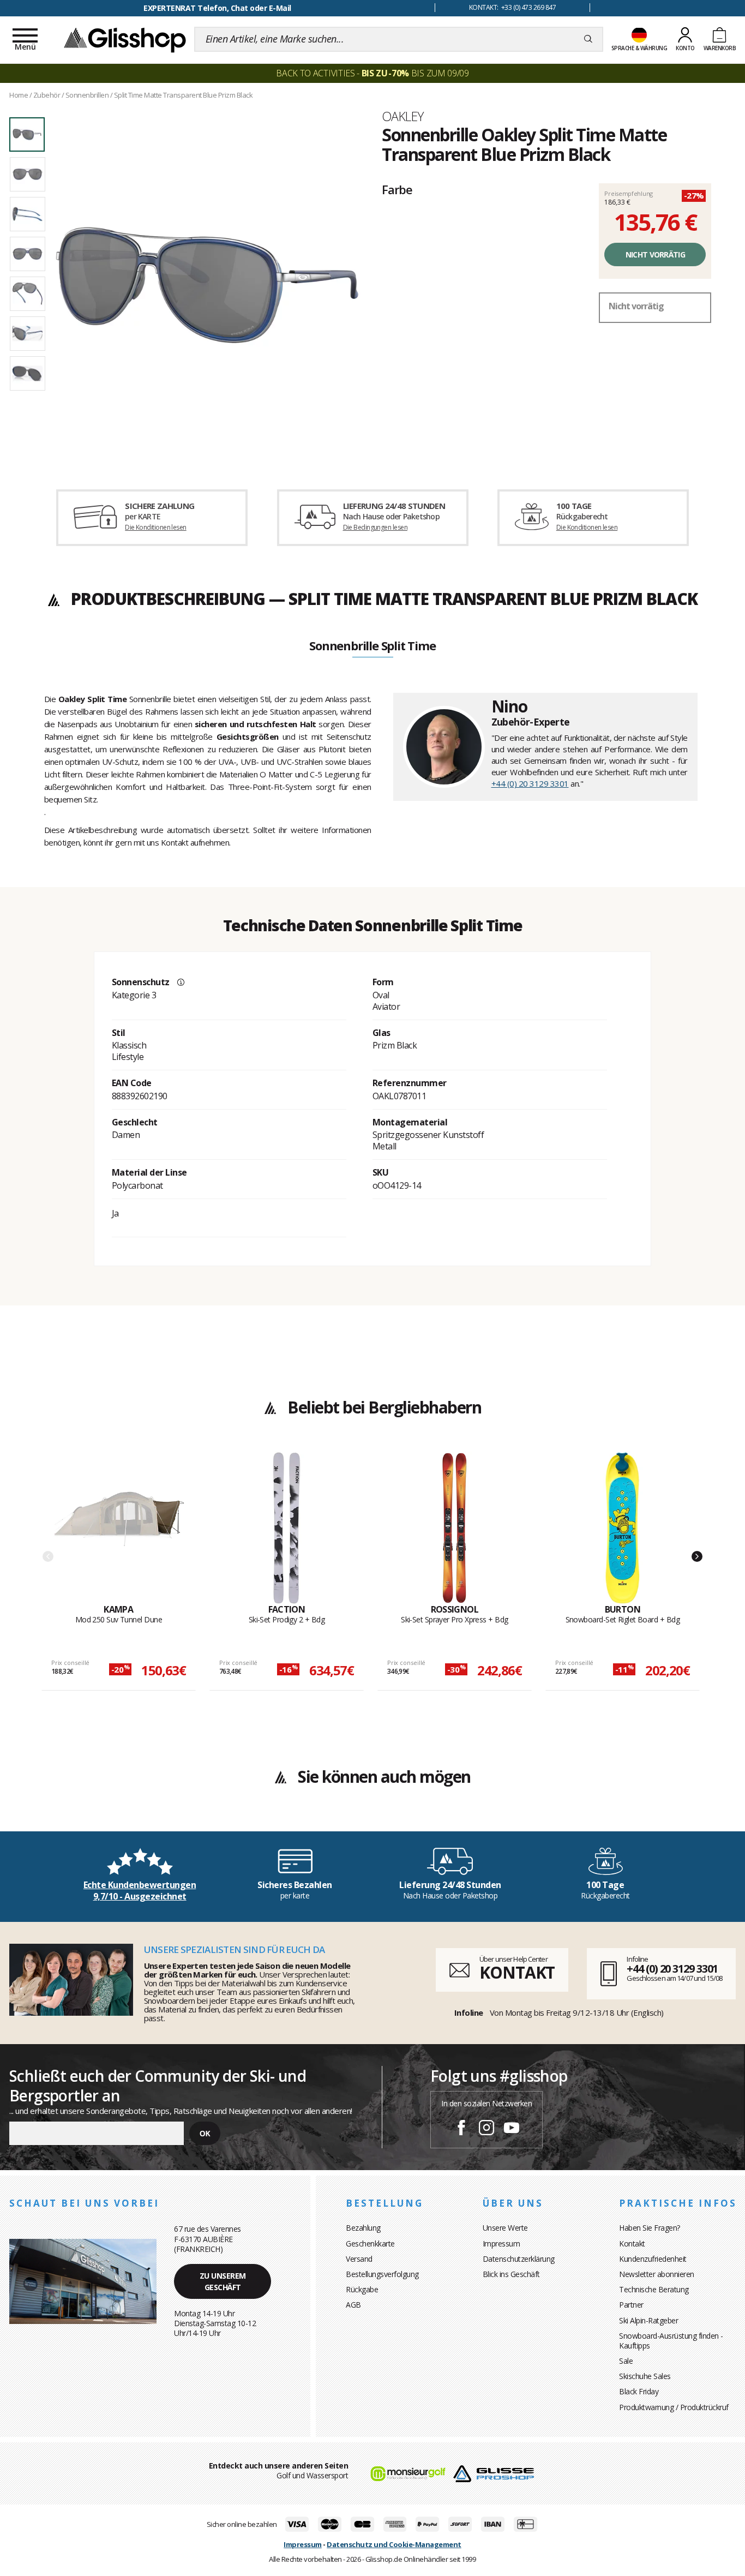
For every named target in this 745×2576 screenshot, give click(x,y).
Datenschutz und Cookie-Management (394, 2544)
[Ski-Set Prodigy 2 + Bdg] (287, 1528)
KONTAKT (517, 1972)
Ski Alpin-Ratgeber (648, 2320)
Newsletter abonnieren (657, 2274)
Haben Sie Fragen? (650, 2228)
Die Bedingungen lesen (375, 527)
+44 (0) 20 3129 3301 (530, 783)
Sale (626, 2361)
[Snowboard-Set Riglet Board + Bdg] (623, 1528)
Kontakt (632, 2243)
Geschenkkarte (370, 2243)
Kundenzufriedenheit (653, 2259)
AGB (353, 2305)
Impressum (501, 2243)
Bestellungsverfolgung (382, 2274)
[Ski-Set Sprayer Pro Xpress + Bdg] (455, 1528)
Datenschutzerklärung (519, 2259)
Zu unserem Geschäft (223, 2281)
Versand (359, 2259)
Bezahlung (363, 2228)
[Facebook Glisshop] (461, 2129)
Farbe (397, 189)
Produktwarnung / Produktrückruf (674, 2407)
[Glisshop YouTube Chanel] (512, 2129)
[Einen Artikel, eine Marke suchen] (588, 39)
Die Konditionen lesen (155, 527)
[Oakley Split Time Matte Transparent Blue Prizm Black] (207, 285)
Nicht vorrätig (655, 254)
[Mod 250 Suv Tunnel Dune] (119, 1528)
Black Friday (639, 2391)
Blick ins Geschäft (511, 2274)
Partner (631, 2305)
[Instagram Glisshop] (486, 2129)
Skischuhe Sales (645, 2376)
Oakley (402, 116)
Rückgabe (362, 2289)
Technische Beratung (654, 2289)
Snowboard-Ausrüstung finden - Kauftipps (671, 2341)
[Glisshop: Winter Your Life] (125, 39)
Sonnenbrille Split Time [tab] (372, 646)
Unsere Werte (505, 2228)
